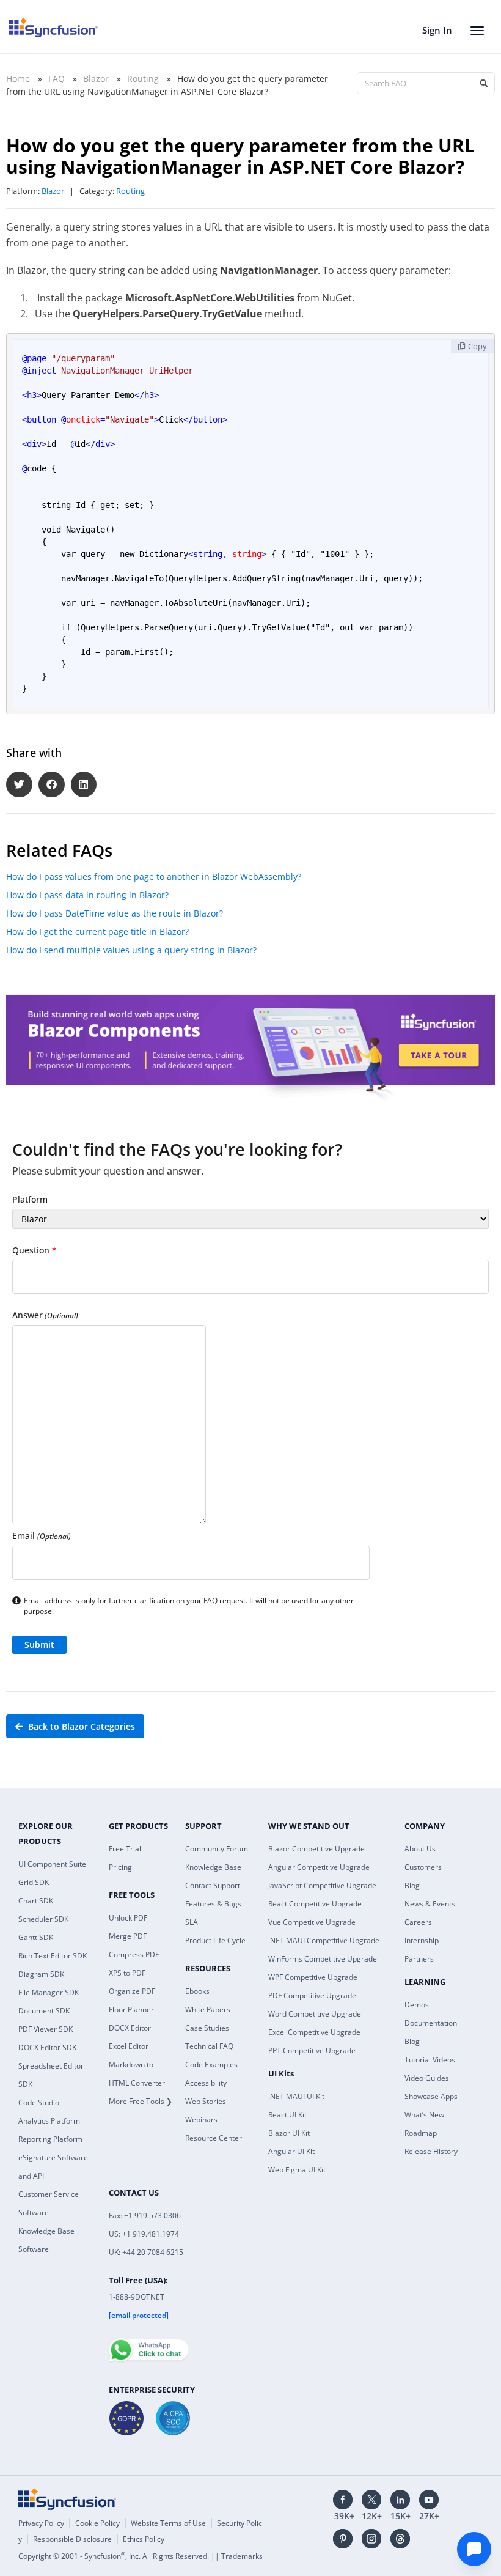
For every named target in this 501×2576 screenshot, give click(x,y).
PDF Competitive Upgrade (312, 1995)
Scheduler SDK (43, 1919)
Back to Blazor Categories (80, 1726)
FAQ (57, 79)
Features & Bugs (213, 1904)
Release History (431, 2151)
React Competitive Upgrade (315, 1904)
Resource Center (214, 2138)
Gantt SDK (36, 1937)
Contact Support (213, 1885)
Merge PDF (128, 1936)
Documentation (431, 2023)
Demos (417, 2005)
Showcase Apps (431, 2096)
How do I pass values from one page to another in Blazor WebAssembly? (154, 877)
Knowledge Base (213, 1867)
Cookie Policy (97, 2523)
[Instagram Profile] (371, 2539)
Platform (30, 1199)
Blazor (96, 79)
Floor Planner (131, 2010)
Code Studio (39, 2102)
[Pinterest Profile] (343, 2539)
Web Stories (206, 2101)
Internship (422, 1940)
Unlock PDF (128, 1918)
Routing (143, 79)
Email (42, 1536)
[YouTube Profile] (429, 2500)
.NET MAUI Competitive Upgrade (324, 1940)
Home (18, 79)
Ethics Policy (144, 2539)
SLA (192, 1922)
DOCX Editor (130, 2028)
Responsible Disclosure (72, 2539)
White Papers (208, 2010)
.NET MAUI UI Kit (296, 2096)
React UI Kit (287, 2115)
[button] (19, 785)
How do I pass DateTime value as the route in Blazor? (115, 913)
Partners (419, 1959)
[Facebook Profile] (343, 2500)
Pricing (120, 1867)
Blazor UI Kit (289, 2133)
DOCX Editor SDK (47, 2047)
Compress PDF (134, 1954)
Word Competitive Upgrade (315, 2014)
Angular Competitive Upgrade (319, 1867)
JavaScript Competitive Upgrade (322, 1885)
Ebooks (197, 1991)
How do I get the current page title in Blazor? (97, 932)
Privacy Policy (41, 2523)
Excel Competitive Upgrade (314, 2032)
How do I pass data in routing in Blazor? (87, 895)
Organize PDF (132, 1991)
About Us (420, 1849)
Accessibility (206, 2083)
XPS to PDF (127, 1973)
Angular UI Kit (291, 2151)
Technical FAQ (209, 2046)
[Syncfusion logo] (53, 28)
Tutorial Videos (430, 2060)
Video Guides (427, 2078)
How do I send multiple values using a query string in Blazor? (131, 950)
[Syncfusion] (67, 2499)
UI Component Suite (52, 1864)
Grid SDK (34, 1882)
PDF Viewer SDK (46, 2029)
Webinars (201, 2120)
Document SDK (44, 2011)
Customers (423, 1867)
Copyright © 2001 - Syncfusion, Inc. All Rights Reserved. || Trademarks (141, 2556)
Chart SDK (36, 1901)
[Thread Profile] (400, 2539)
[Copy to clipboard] (473, 346)
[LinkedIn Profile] (400, 2500)
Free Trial (125, 1849)
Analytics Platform (49, 2121)
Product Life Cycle (215, 1940)
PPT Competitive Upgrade (312, 2050)
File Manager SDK (49, 1992)
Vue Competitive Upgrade (312, 1922)
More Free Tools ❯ (141, 2101)
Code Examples (211, 2065)
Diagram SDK (41, 1974)
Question (35, 1250)
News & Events (430, 1904)
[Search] (483, 83)
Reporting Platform (50, 2139)
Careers (418, 1922)
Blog (412, 1885)
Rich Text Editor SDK (53, 1956)
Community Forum (217, 1849)
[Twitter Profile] (371, 2500)
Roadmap (421, 2133)
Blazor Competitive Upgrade (316, 1849)
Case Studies (207, 2028)
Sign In (437, 30)
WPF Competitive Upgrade (313, 1977)
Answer (45, 1315)
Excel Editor (129, 2046)
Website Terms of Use (168, 2523)
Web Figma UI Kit (297, 2170)
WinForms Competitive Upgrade (323, 1959)
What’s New (424, 2115)
